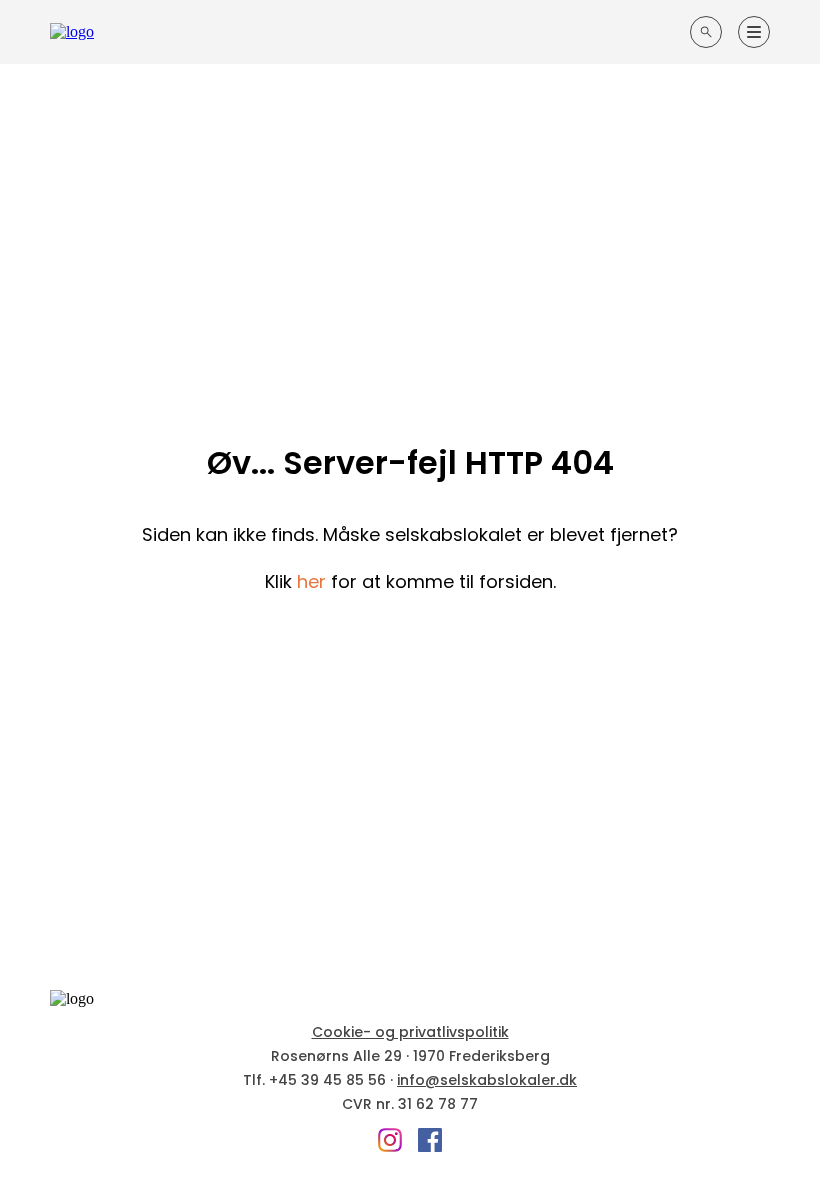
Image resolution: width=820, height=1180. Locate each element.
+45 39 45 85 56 (327, 1080)
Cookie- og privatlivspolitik (410, 1032)
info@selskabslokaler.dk (487, 1080)
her (311, 581)
